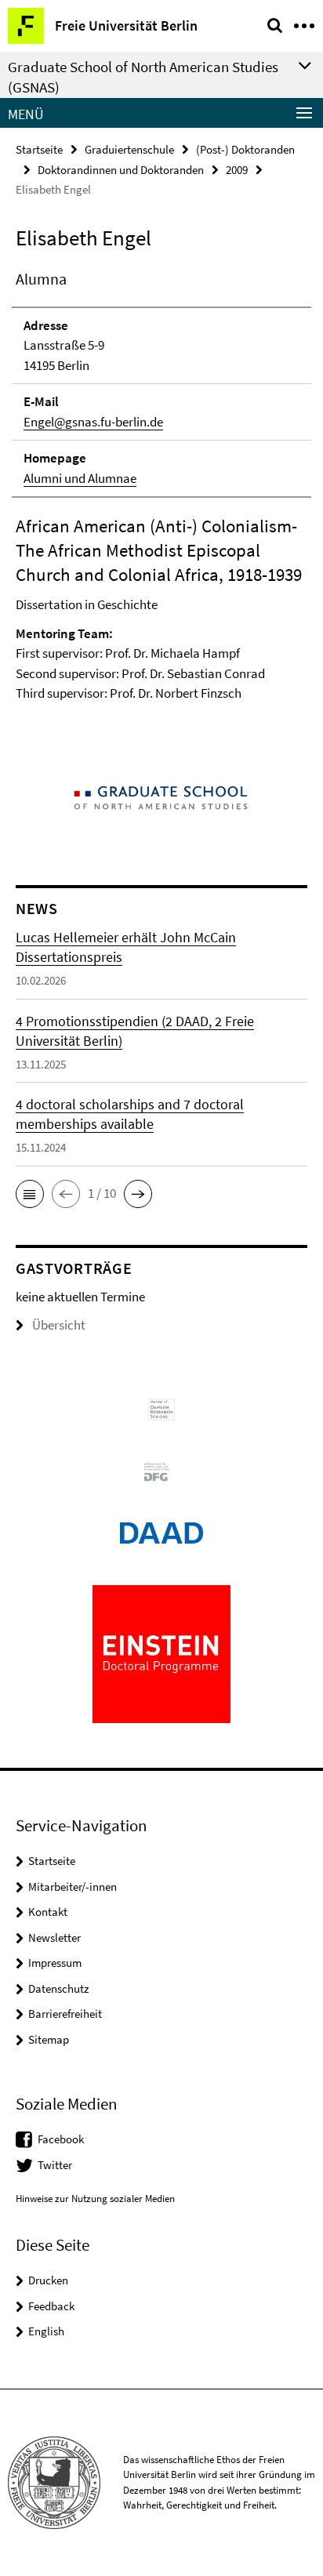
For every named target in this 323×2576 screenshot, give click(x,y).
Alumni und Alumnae (80, 478)
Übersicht (59, 1325)
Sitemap (49, 2039)
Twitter (55, 2165)
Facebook (61, 2139)
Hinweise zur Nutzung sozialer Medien (95, 2199)
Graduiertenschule (129, 149)
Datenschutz (58, 1988)
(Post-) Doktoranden (245, 149)
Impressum (55, 1963)
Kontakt (48, 1912)
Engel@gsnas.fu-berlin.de (93, 422)
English (46, 2331)
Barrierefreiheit (65, 2014)
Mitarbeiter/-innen (73, 1887)
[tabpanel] (161, 496)
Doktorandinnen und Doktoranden (121, 170)
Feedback (51, 2306)
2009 (237, 170)
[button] (30, 1194)
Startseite (39, 149)
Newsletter (54, 1937)
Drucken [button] (48, 2280)
